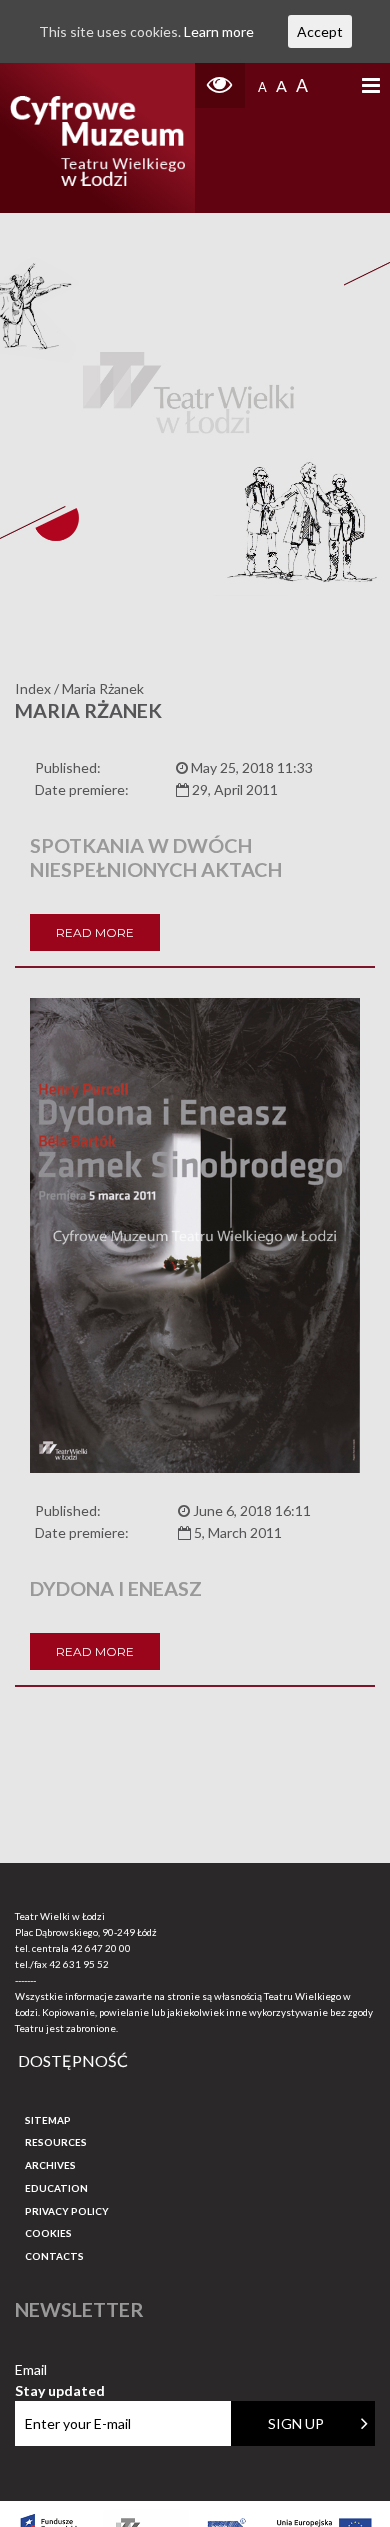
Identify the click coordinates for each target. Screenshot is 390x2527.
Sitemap (48, 2120)
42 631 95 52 (79, 1964)
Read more (95, 932)
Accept (320, 31)
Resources (56, 2142)
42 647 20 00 (101, 1948)
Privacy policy (67, 2211)
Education (56, 2188)
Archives (50, 2165)
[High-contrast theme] (220, 85)
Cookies (48, 2233)
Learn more (219, 31)
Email (60, 2370)
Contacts (54, 2256)
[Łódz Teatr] (98, 138)
